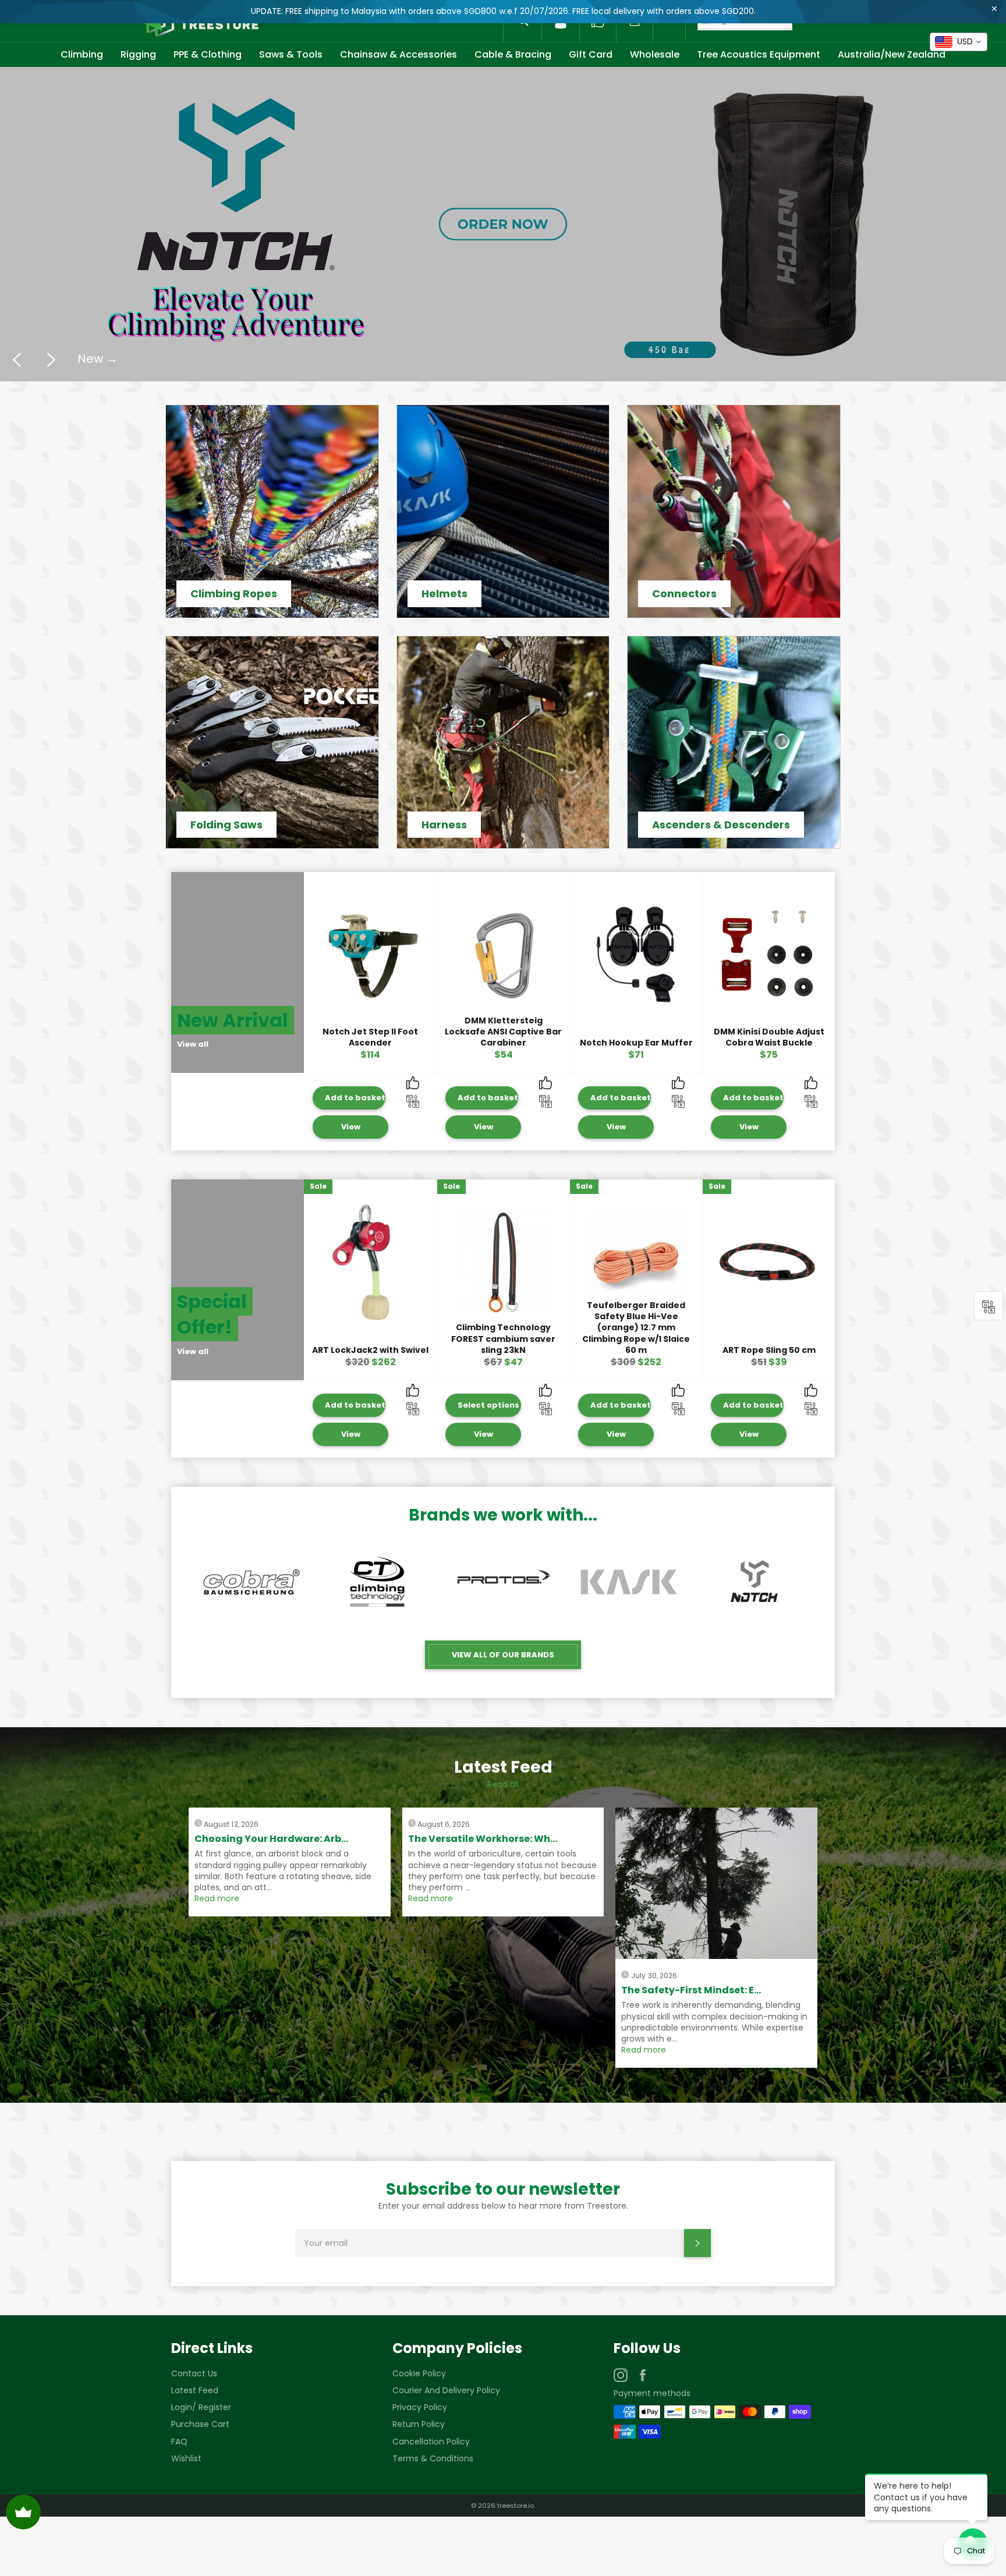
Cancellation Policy (431, 2442)
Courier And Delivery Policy (446, 2390)
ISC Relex (111, 382)
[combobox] (959, 42)
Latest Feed (195, 2390)
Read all (503, 1784)
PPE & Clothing (208, 54)
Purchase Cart (200, 2424)
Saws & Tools (291, 54)
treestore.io (516, 2506)
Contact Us (194, 2373)
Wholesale (655, 54)
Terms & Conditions (433, 2458)
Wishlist (186, 2458)
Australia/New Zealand (892, 54)
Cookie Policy (419, 2373)
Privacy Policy (420, 2407)
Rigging (138, 54)
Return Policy (419, 2424)
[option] (503, 224)
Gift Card (591, 54)
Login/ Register (201, 2407)
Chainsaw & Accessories (398, 54)
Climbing (82, 54)
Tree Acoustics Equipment (759, 54)
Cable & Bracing (513, 54)
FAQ (179, 2442)
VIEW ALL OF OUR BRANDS (503, 1655)
